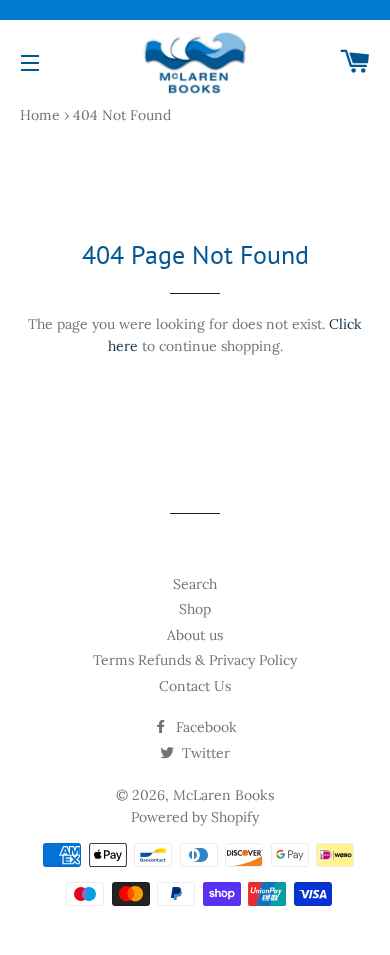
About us (195, 635)
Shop (195, 609)
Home (40, 115)
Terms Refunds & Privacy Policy (195, 660)
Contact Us (195, 686)
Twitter (204, 753)
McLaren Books (223, 795)
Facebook (204, 727)
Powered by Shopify (195, 817)
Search (195, 584)
